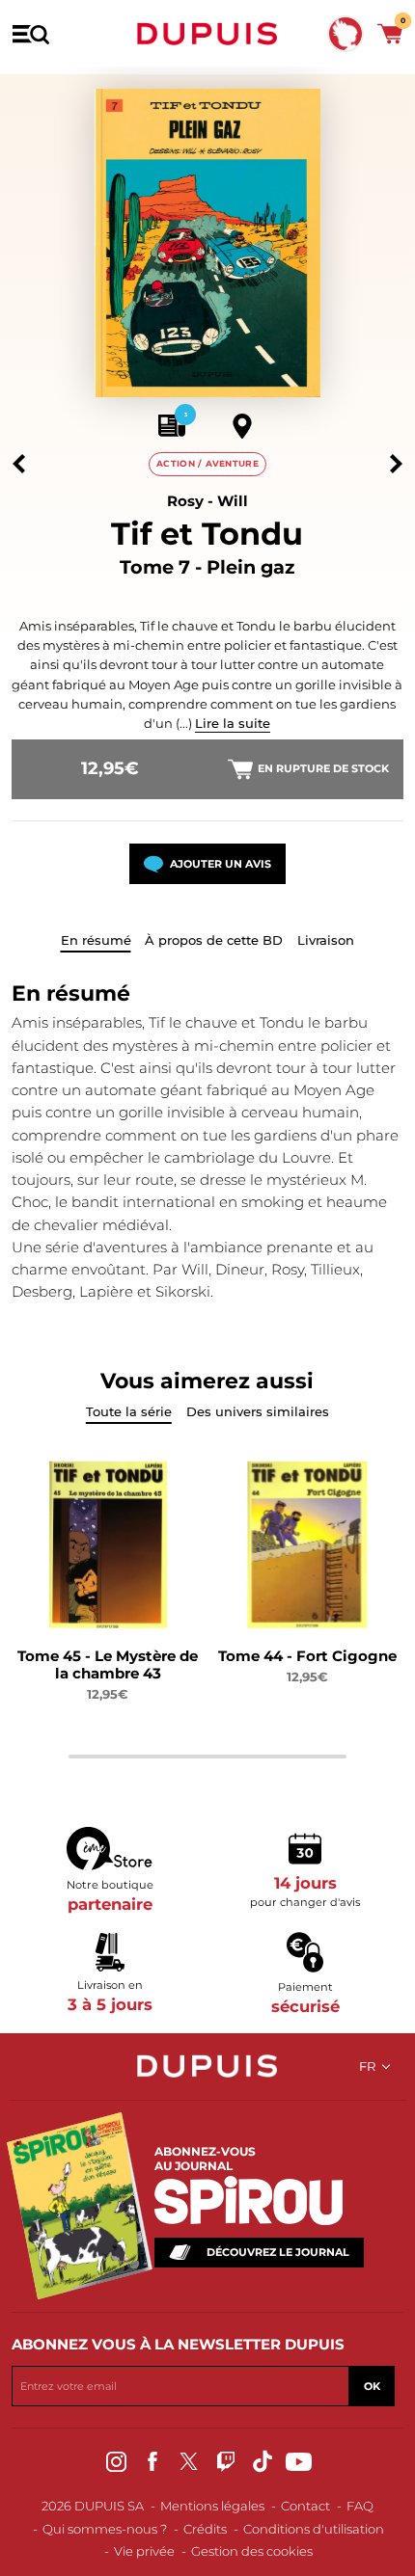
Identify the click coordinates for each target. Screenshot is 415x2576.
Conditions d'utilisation (314, 2529)
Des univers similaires (258, 1411)
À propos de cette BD (214, 940)
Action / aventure (207, 463)
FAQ (360, 2506)
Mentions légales (212, 2506)
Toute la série (129, 1411)
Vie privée (144, 2551)
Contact (305, 2506)
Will (233, 501)
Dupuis (207, 34)
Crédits (205, 2529)
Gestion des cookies (252, 2551)
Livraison (326, 940)
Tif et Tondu (207, 534)
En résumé (96, 940)
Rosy (185, 501)
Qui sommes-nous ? (105, 2529)
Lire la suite (233, 723)
